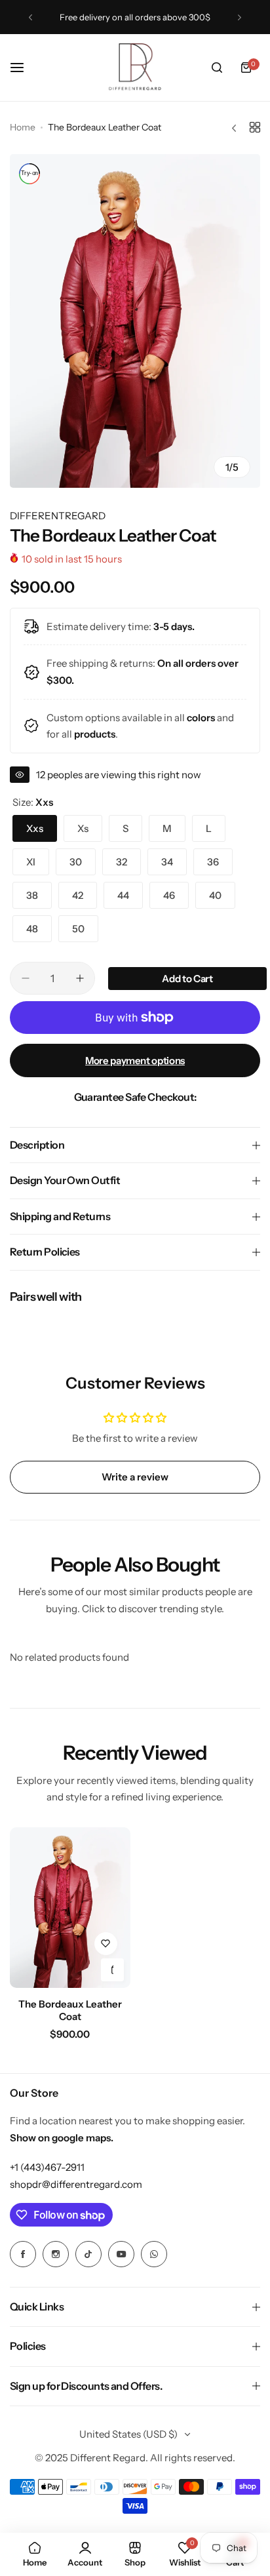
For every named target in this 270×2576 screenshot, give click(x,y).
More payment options (135, 1060)
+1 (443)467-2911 (47, 2167)
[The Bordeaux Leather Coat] (70, 1908)
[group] (135, 321)
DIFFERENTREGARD (58, 516)
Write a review (135, 1477)
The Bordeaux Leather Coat (70, 2010)
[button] (30, 17)
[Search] (217, 68)
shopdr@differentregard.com (76, 2184)
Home (23, 127)
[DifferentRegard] (135, 68)
